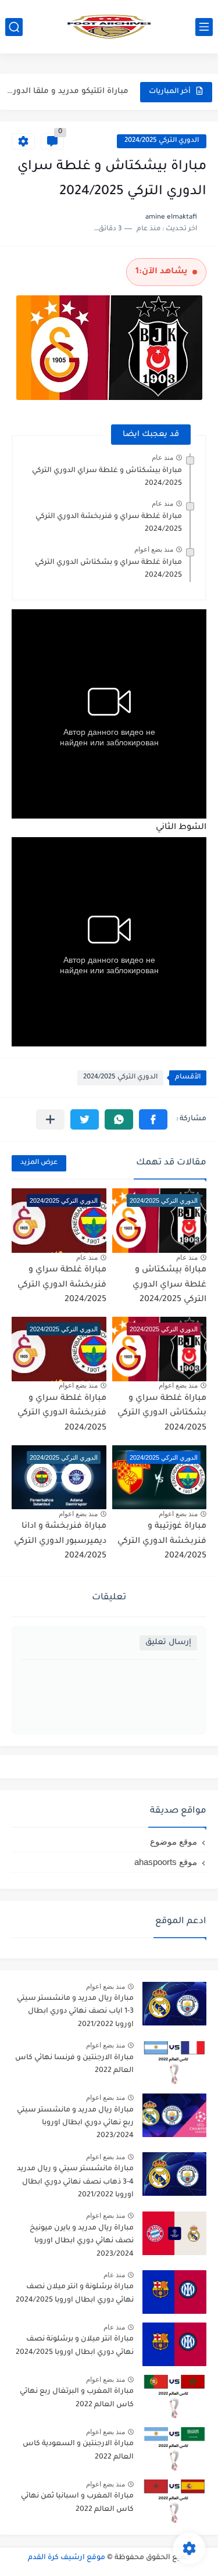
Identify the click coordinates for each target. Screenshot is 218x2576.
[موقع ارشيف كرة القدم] (109, 27)
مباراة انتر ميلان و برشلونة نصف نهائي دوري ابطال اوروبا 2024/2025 (75, 2346)
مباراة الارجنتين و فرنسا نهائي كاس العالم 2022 (74, 2064)
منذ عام (162, 458)
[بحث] (14, 27)
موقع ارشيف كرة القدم (67, 2558)
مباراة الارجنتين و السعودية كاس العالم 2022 (78, 2450)
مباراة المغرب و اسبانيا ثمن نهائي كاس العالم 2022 (77, 2503)
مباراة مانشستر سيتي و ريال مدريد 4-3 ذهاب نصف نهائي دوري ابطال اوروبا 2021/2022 (75, 2182)
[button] (153, 1119)
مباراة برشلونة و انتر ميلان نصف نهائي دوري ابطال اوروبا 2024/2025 (75, 2293)
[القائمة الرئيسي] (204, 27)
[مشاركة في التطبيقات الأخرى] (50, 1119)
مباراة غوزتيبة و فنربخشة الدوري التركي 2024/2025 (162, 1541)
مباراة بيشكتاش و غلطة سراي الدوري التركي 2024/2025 (169, 1285)
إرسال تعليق (168, 1643)
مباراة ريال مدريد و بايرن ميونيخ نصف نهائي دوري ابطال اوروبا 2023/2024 (82, 2241)
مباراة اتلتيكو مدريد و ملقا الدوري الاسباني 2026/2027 (66, 92)
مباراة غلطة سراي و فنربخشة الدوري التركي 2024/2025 (62, 1285)
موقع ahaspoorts (166, 1862)
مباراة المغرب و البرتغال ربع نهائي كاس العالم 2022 (77, 2398)
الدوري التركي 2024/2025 (162, 141)
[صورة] (174, 2004)
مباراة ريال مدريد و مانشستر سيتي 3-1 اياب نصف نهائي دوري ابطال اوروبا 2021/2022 (75, 2012)
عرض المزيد (39, 1163)
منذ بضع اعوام (154, 549)
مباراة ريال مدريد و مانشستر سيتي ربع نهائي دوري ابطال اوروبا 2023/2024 (75, 2123)
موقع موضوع (174, 1841)
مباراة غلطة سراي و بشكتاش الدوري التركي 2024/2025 (162, 1414)
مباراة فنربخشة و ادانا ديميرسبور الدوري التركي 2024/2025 (60, 1541)
